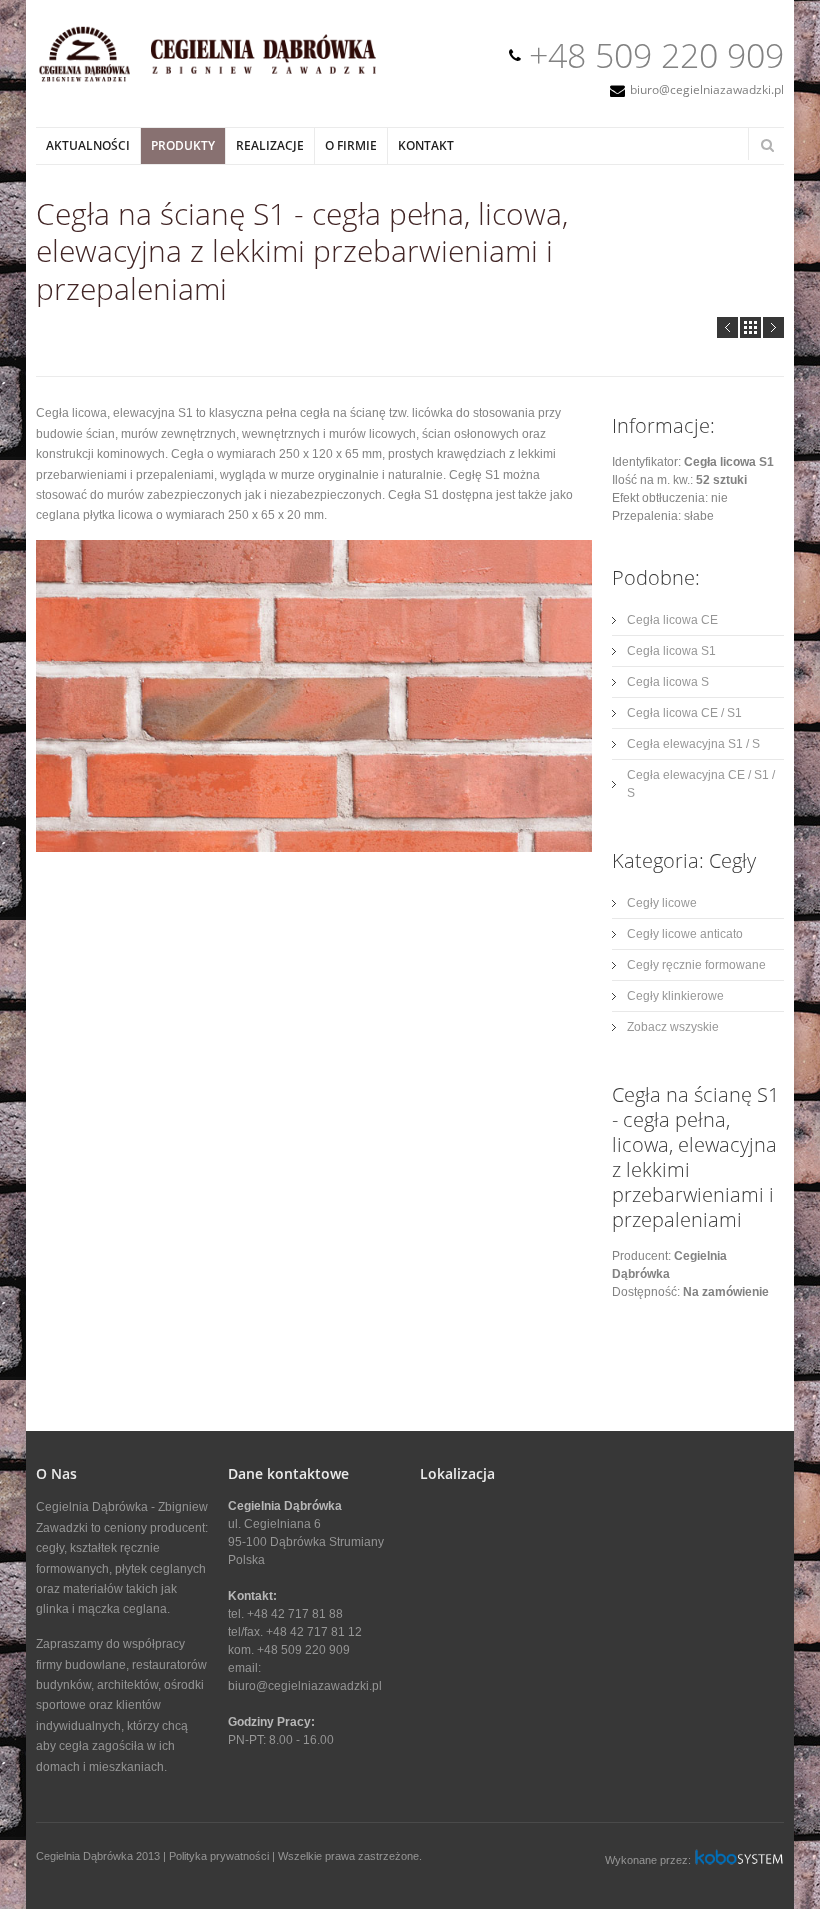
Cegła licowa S (668, 682)
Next (773, 327)
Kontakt (426, 145)
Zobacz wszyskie (673, 1027)
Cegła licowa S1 (671, 651)
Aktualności (88, 145)
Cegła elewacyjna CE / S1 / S (701, 784)
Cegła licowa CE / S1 (684, 713)
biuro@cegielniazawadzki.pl (707, 89)
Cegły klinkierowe (675, 996)
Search (767, 145)
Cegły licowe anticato (685, 934)
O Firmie (351, 145)
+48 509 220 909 (656, 55)
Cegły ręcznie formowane (696, 965)
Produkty (183, 145)
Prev (727, 327)
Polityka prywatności (219, 1856)
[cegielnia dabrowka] (218, 80)
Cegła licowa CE (672, 620)
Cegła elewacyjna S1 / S (693, 744)
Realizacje (270, 145)
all (750, 327)
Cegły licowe (662, 903)
